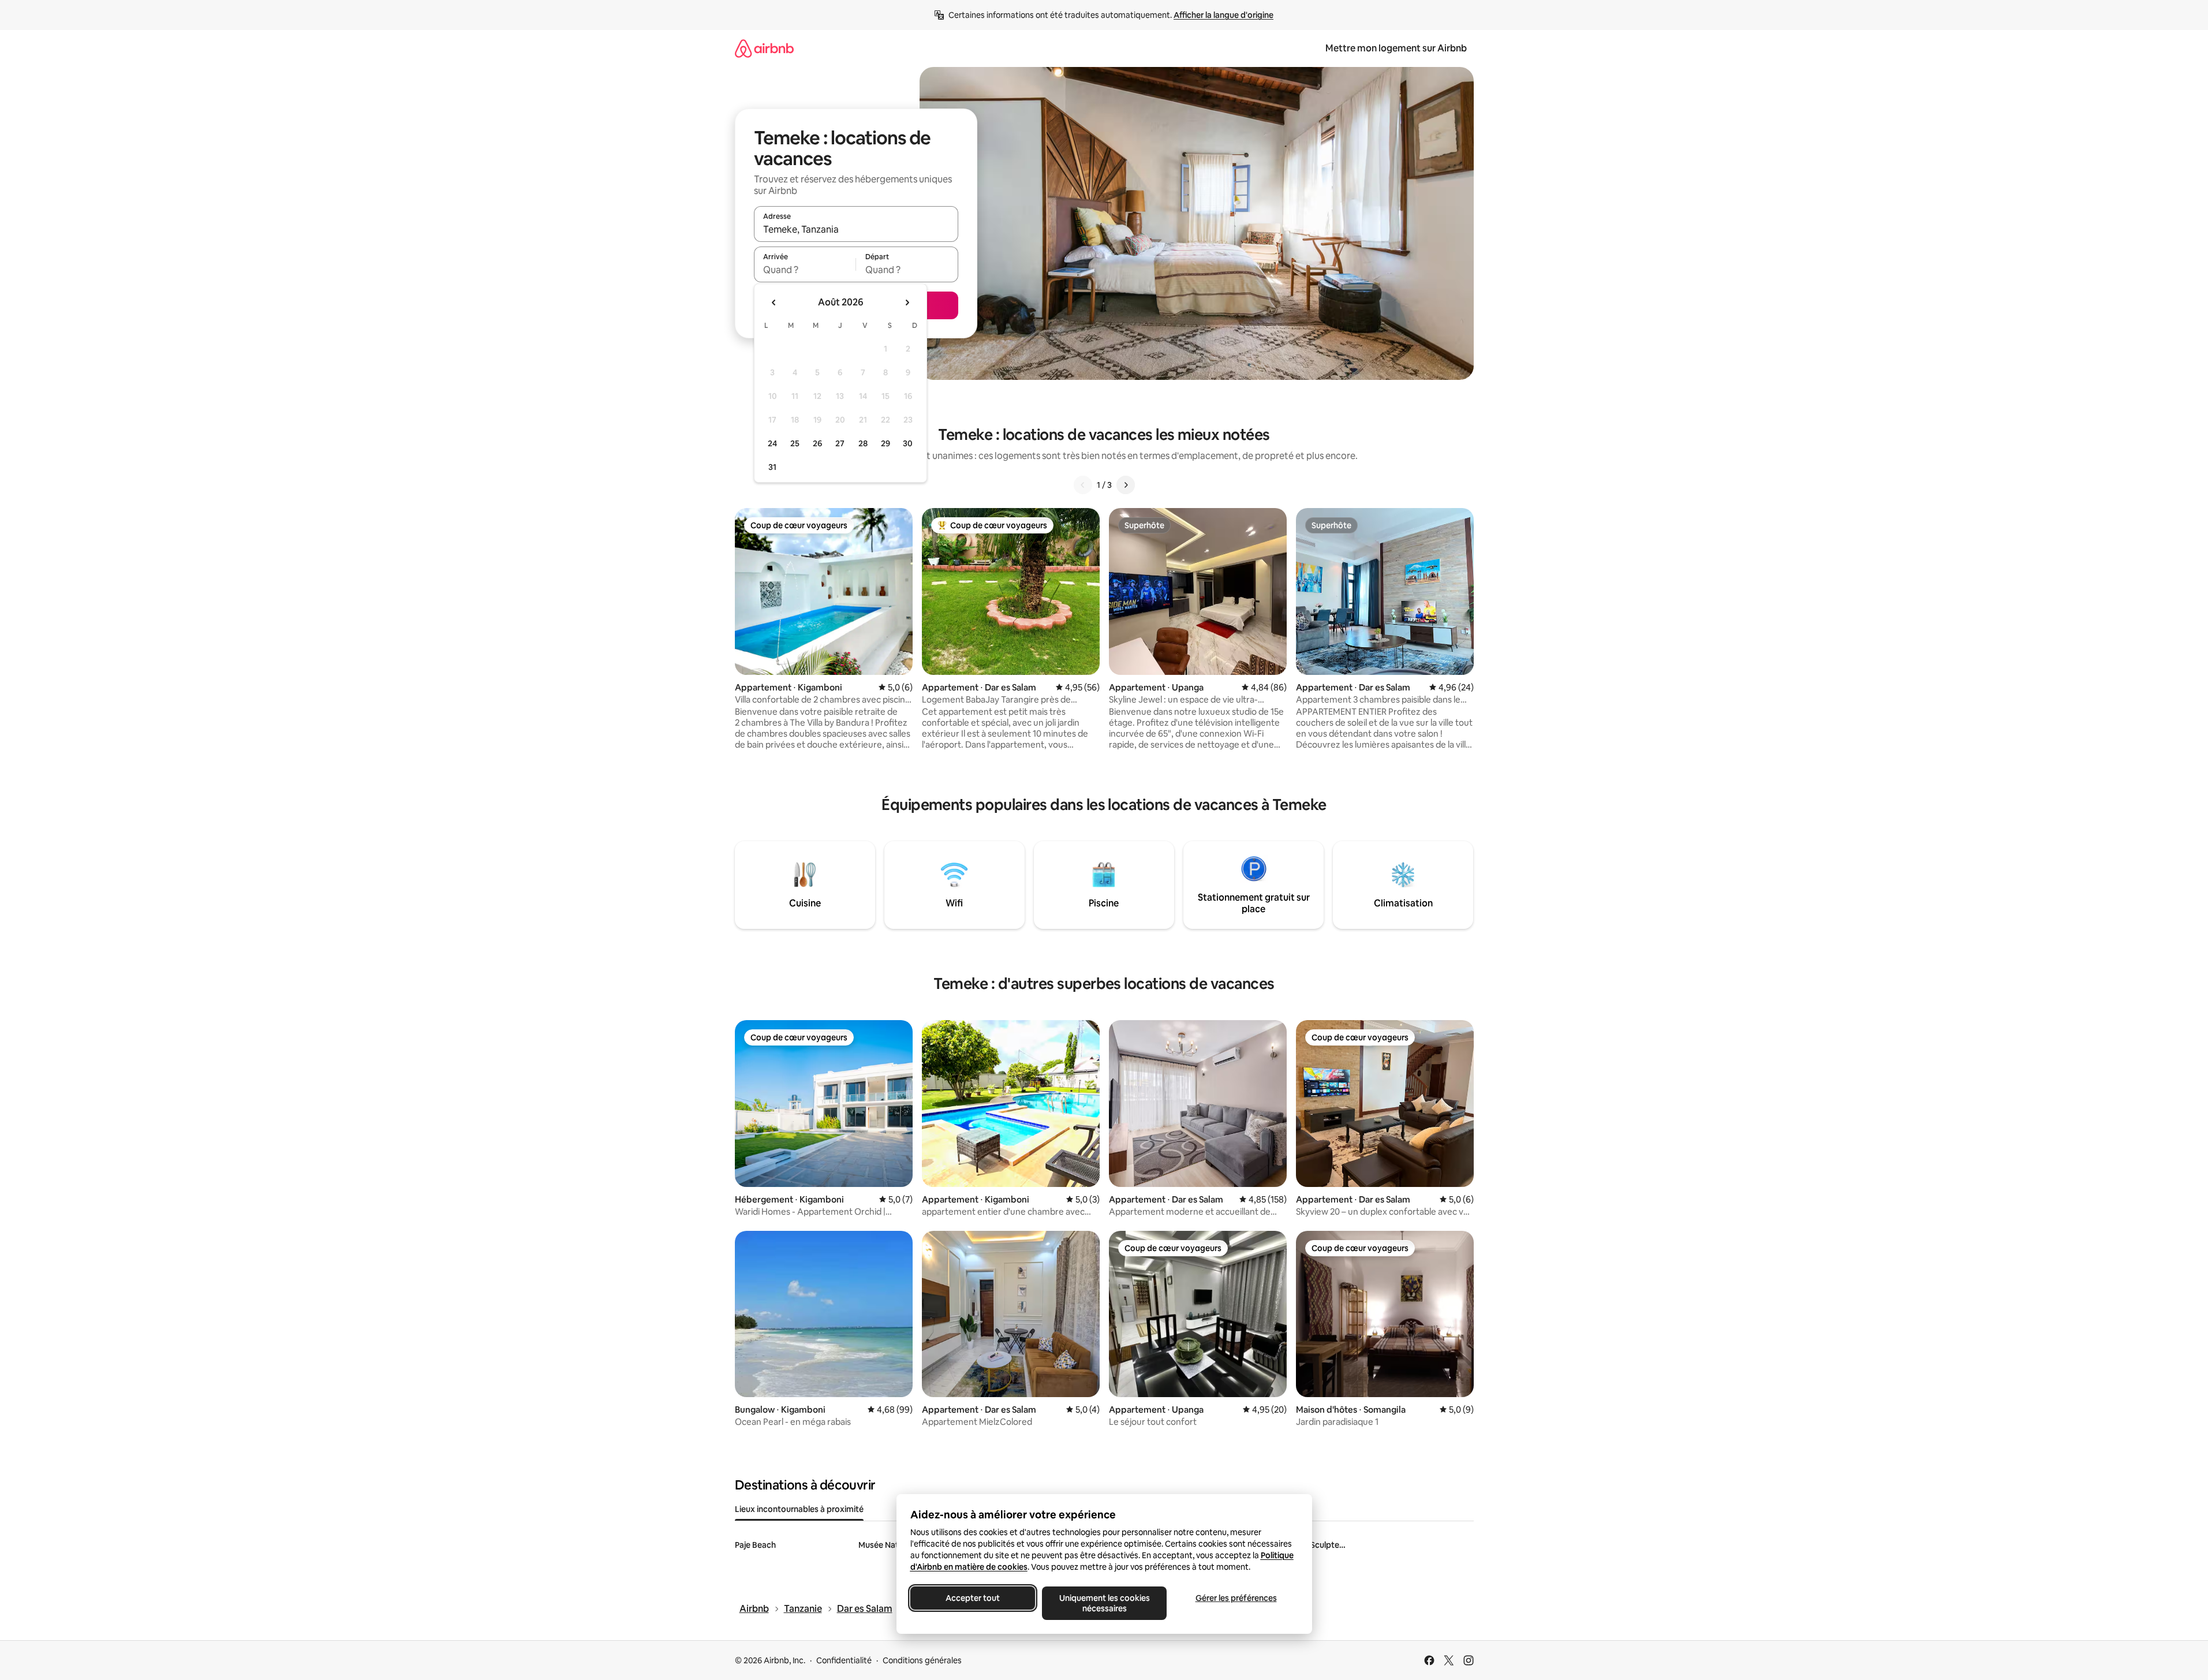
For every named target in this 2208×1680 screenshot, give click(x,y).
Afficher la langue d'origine (1223, 15)
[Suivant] (1126, 485)
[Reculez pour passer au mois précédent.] (774, 303)
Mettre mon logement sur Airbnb (1396, 48)
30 (908, 443)
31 (772, 467)
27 (840, 443)
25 (795, 443)
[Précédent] (1083, 485)
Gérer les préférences (1236, 1598)
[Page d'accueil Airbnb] (764, 48)
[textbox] (805, 270)
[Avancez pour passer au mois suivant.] (907, 303)
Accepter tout (973, 1598)
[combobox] (856, 229)
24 (772, 443)
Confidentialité (844, 1660)
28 (863, 443)
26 (817, 443)
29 (886, 443)
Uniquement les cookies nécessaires (1104, 1603)
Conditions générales (922, 1660)
